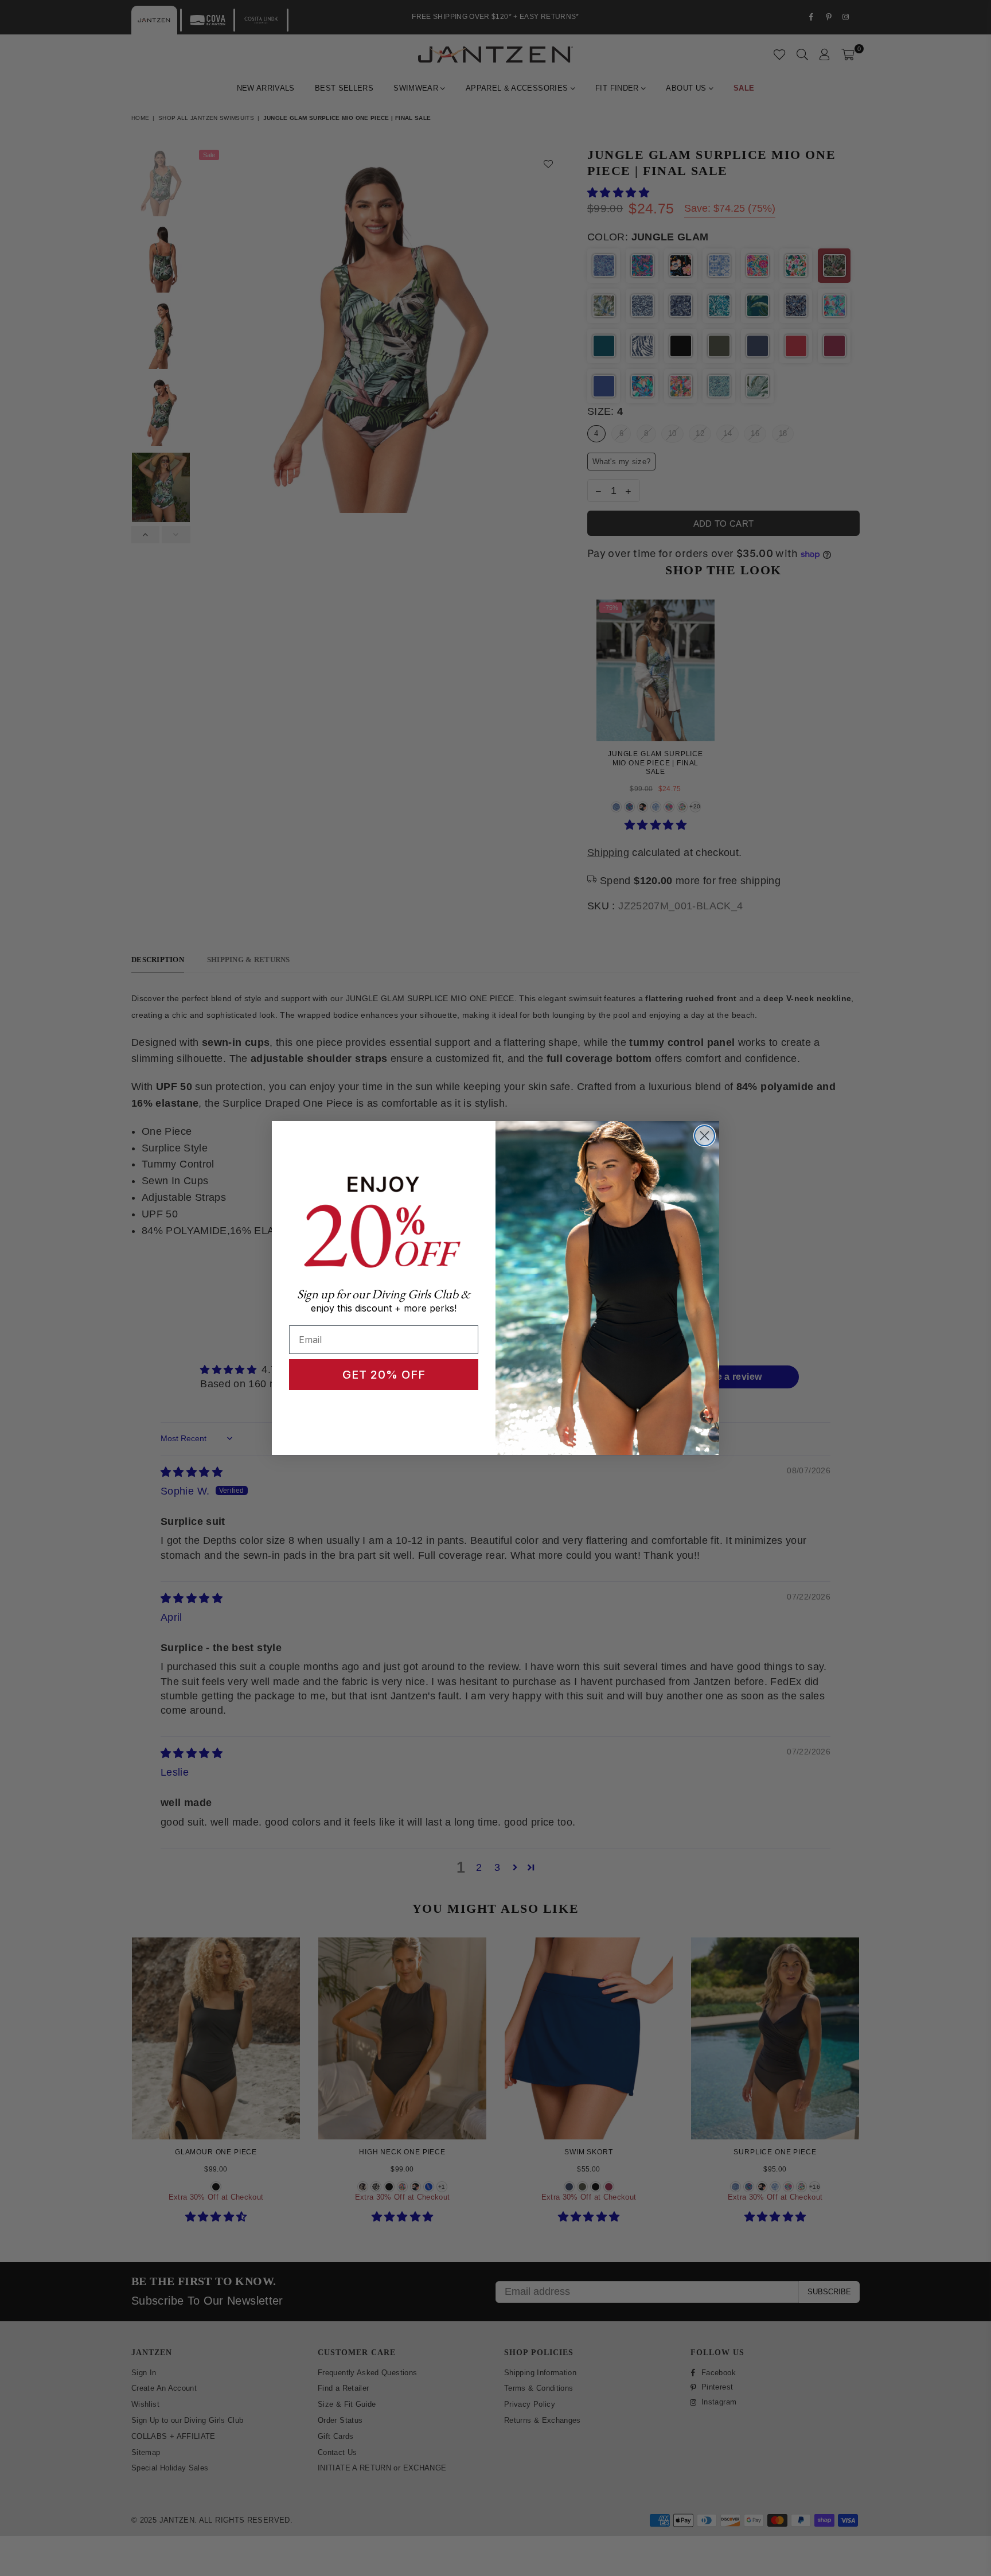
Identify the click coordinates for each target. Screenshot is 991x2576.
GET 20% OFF (384, 1375)
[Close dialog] (705, 1136)
